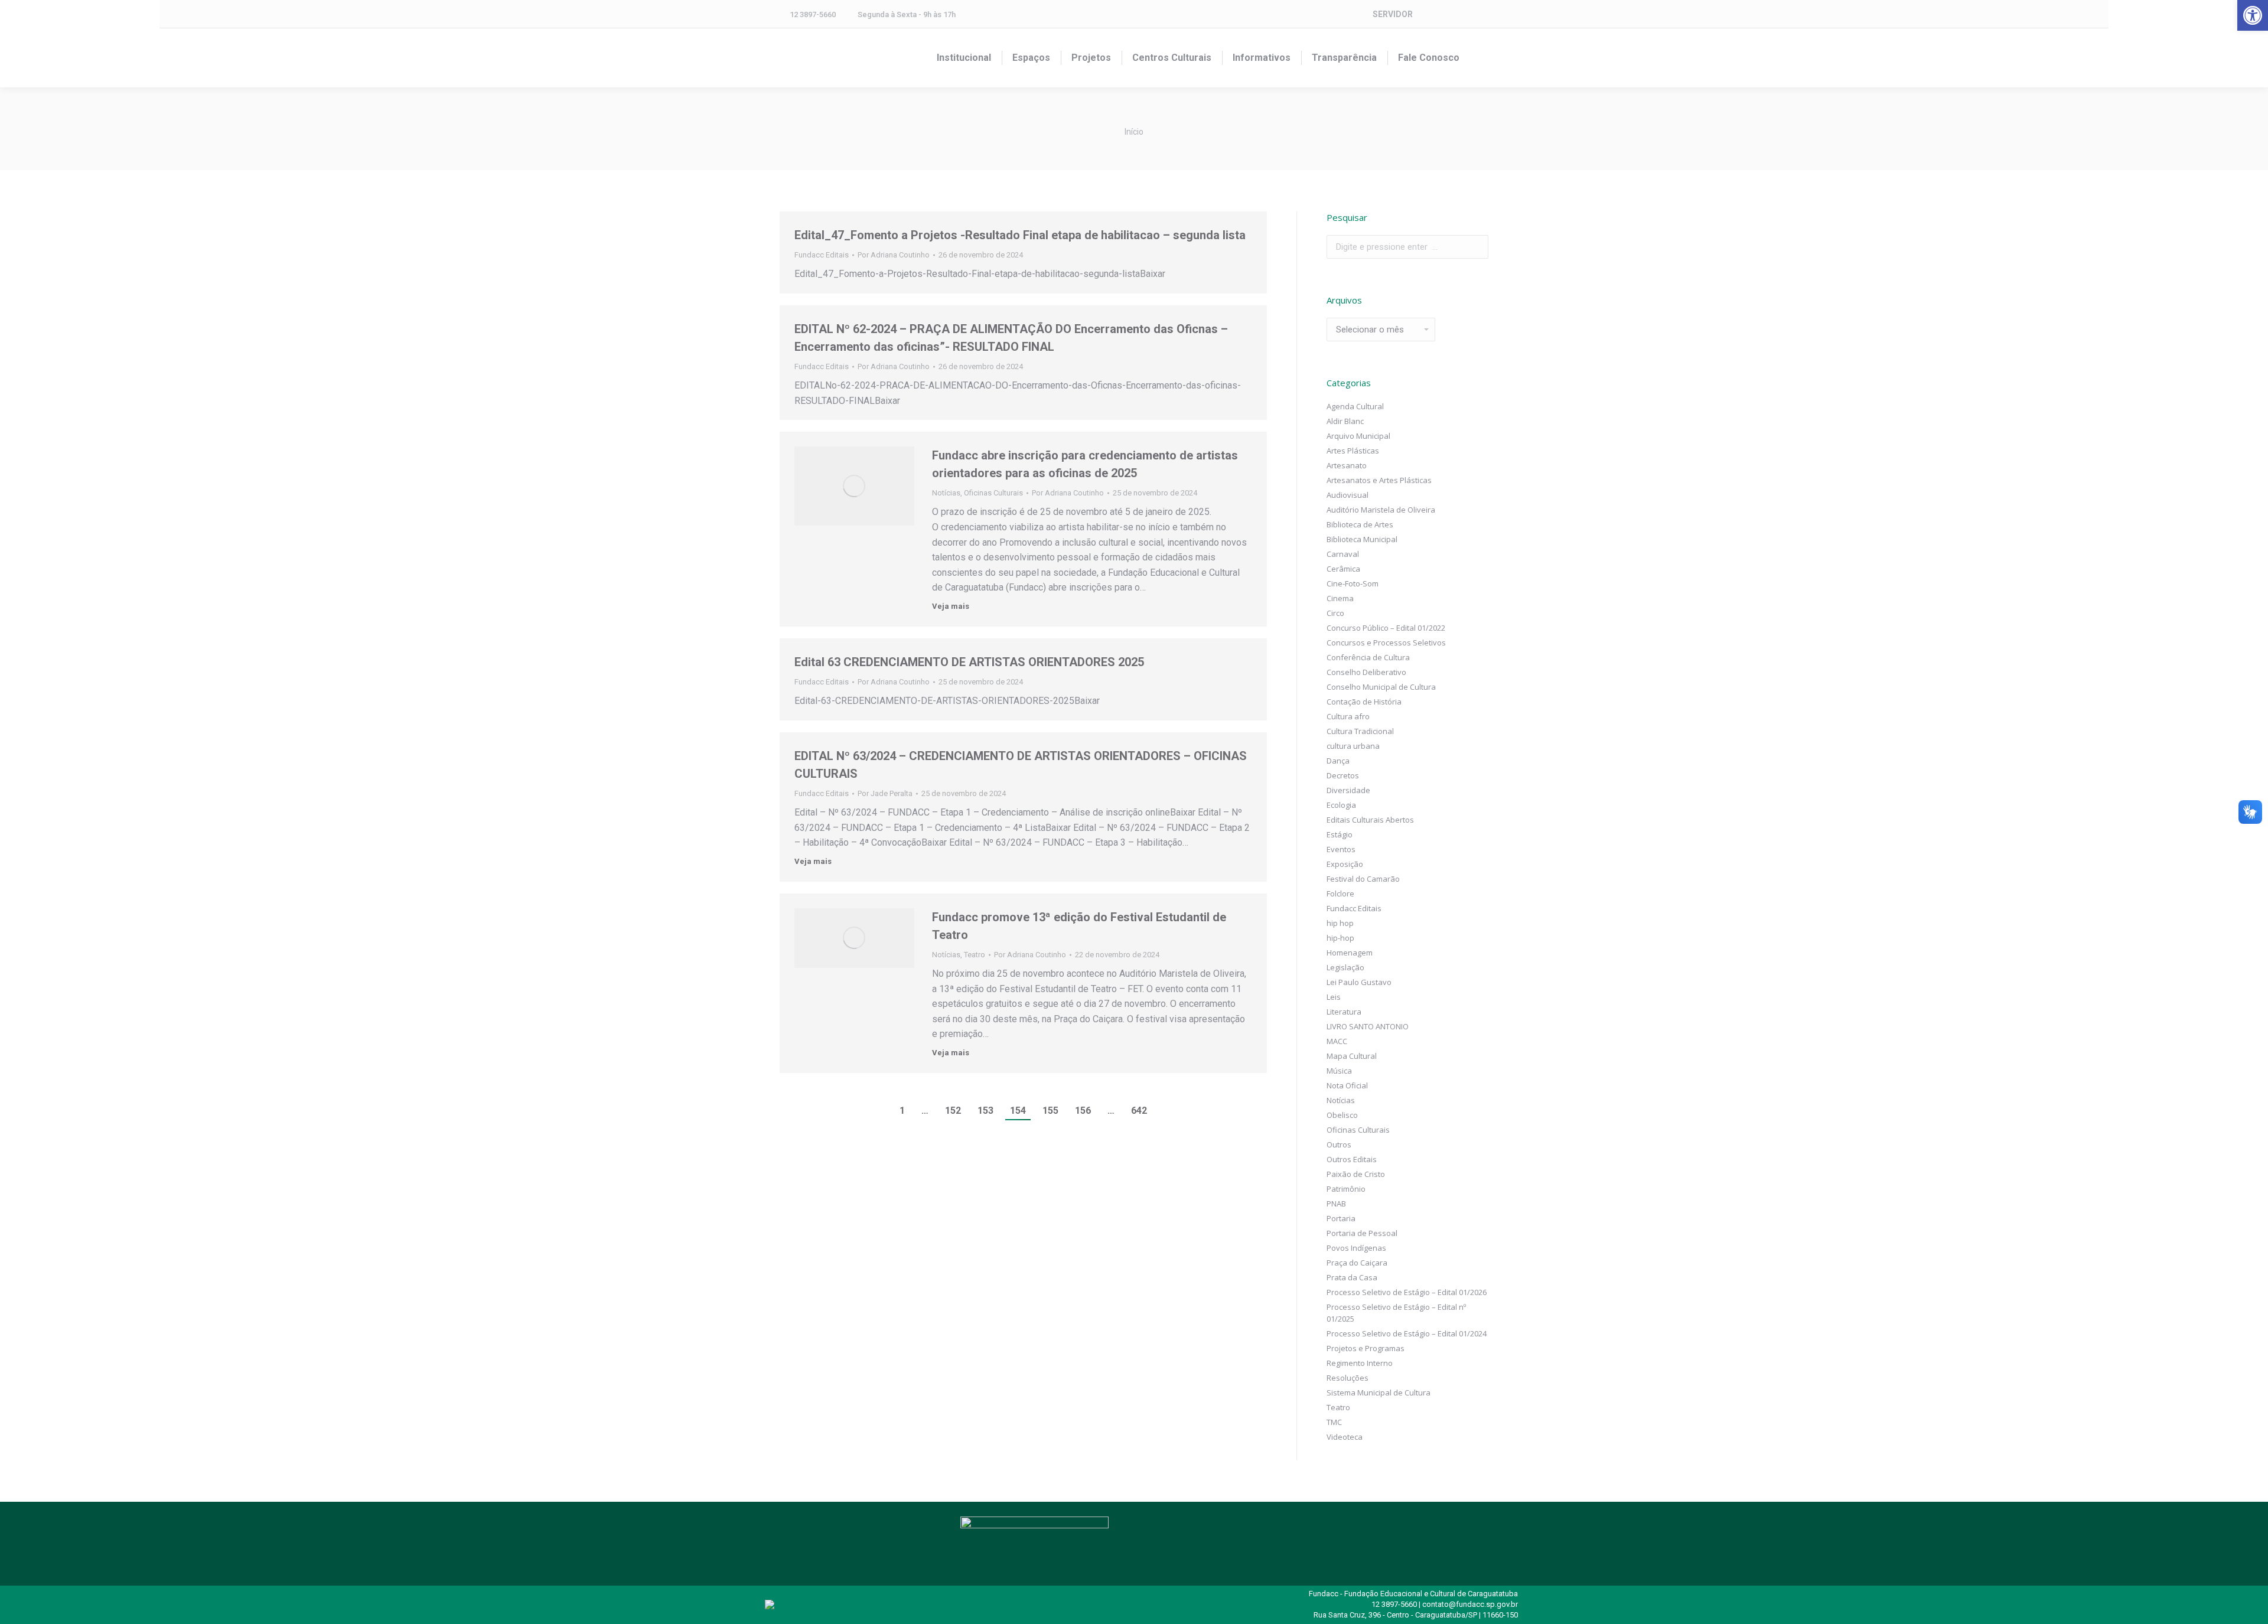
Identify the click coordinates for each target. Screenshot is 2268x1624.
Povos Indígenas (1356, 1248)
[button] (2253, 15)
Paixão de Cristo (1356, 1174)
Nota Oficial (1347, 1085)
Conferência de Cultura (1368, 657)
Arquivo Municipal (1358, 436)
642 (1139, 1111)
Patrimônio (1346, 1189)
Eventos (1341, 849)
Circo (1335, 613)
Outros (1339, 1144)
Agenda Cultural (1355, 406)
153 (985, 1111)
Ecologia (1341, 805)
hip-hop (1340, 938)
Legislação (1345, 967)
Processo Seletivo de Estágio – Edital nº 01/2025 (1396, 1313)
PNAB (1336, 1204)
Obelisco (1342, 1115)
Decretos (1343, 775)
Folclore (1340, 893)
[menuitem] (964, 58)
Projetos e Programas (1366, 1348)
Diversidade (1348, 790)
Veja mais (951, 606)
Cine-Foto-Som (1353, 583)
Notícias (946, 493)
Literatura (1344, 1012)
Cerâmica (1343, 569)
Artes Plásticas (1353, 451)
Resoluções (1348, 1378)
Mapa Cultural (1352, 1056)
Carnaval (1343, 554)
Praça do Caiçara (1357, 1263)
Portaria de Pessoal (1362, 1233)
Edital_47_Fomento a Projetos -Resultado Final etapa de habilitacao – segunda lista (1020, 235)
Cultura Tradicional (1360, 731)
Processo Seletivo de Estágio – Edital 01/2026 (1407, 1292)
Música (1339, 1071)
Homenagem (1350, 953)
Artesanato (1347, 465)
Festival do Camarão (1363, 879)
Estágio (1340, 834)
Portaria (1341, 1218)
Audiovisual (1348, 495)
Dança (1338, 761)
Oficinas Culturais (993, 493)
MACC (1337, 1041)
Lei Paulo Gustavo (1359, 982)
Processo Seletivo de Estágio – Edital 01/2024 (1407, 1333)
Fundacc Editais (822, 255)
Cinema (1340, 598)
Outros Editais (1352, 1159)
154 (1018, 1111)
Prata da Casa (1352, 1277)
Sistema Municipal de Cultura (1379, 1393)
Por (894, 255)
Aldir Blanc (1345, 421)
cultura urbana (1353, 746)
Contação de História (1364, 702)
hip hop (1340, 923)
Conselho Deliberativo (1366, 672)
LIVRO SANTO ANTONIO (1368, 1026)
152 (953, 1111)
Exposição (1345, 864)
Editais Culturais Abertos (1370, 820)
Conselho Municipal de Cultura (1381, 687)
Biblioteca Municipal (1362, 539)
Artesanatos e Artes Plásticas (1379, 480)
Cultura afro (1348, 716)
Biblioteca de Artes (1360, 524)
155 (1050, 1111)
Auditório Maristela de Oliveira (1381, 510)
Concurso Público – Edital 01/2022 (1386, 628)
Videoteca (1345, 1437)
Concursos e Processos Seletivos (1386, 643)
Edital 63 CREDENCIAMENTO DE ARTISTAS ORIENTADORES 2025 (969, 662)
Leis (1334, 997)
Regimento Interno (1360, 1363)
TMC (1334, 1422)
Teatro (975, 955)
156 (1083, 1111)
